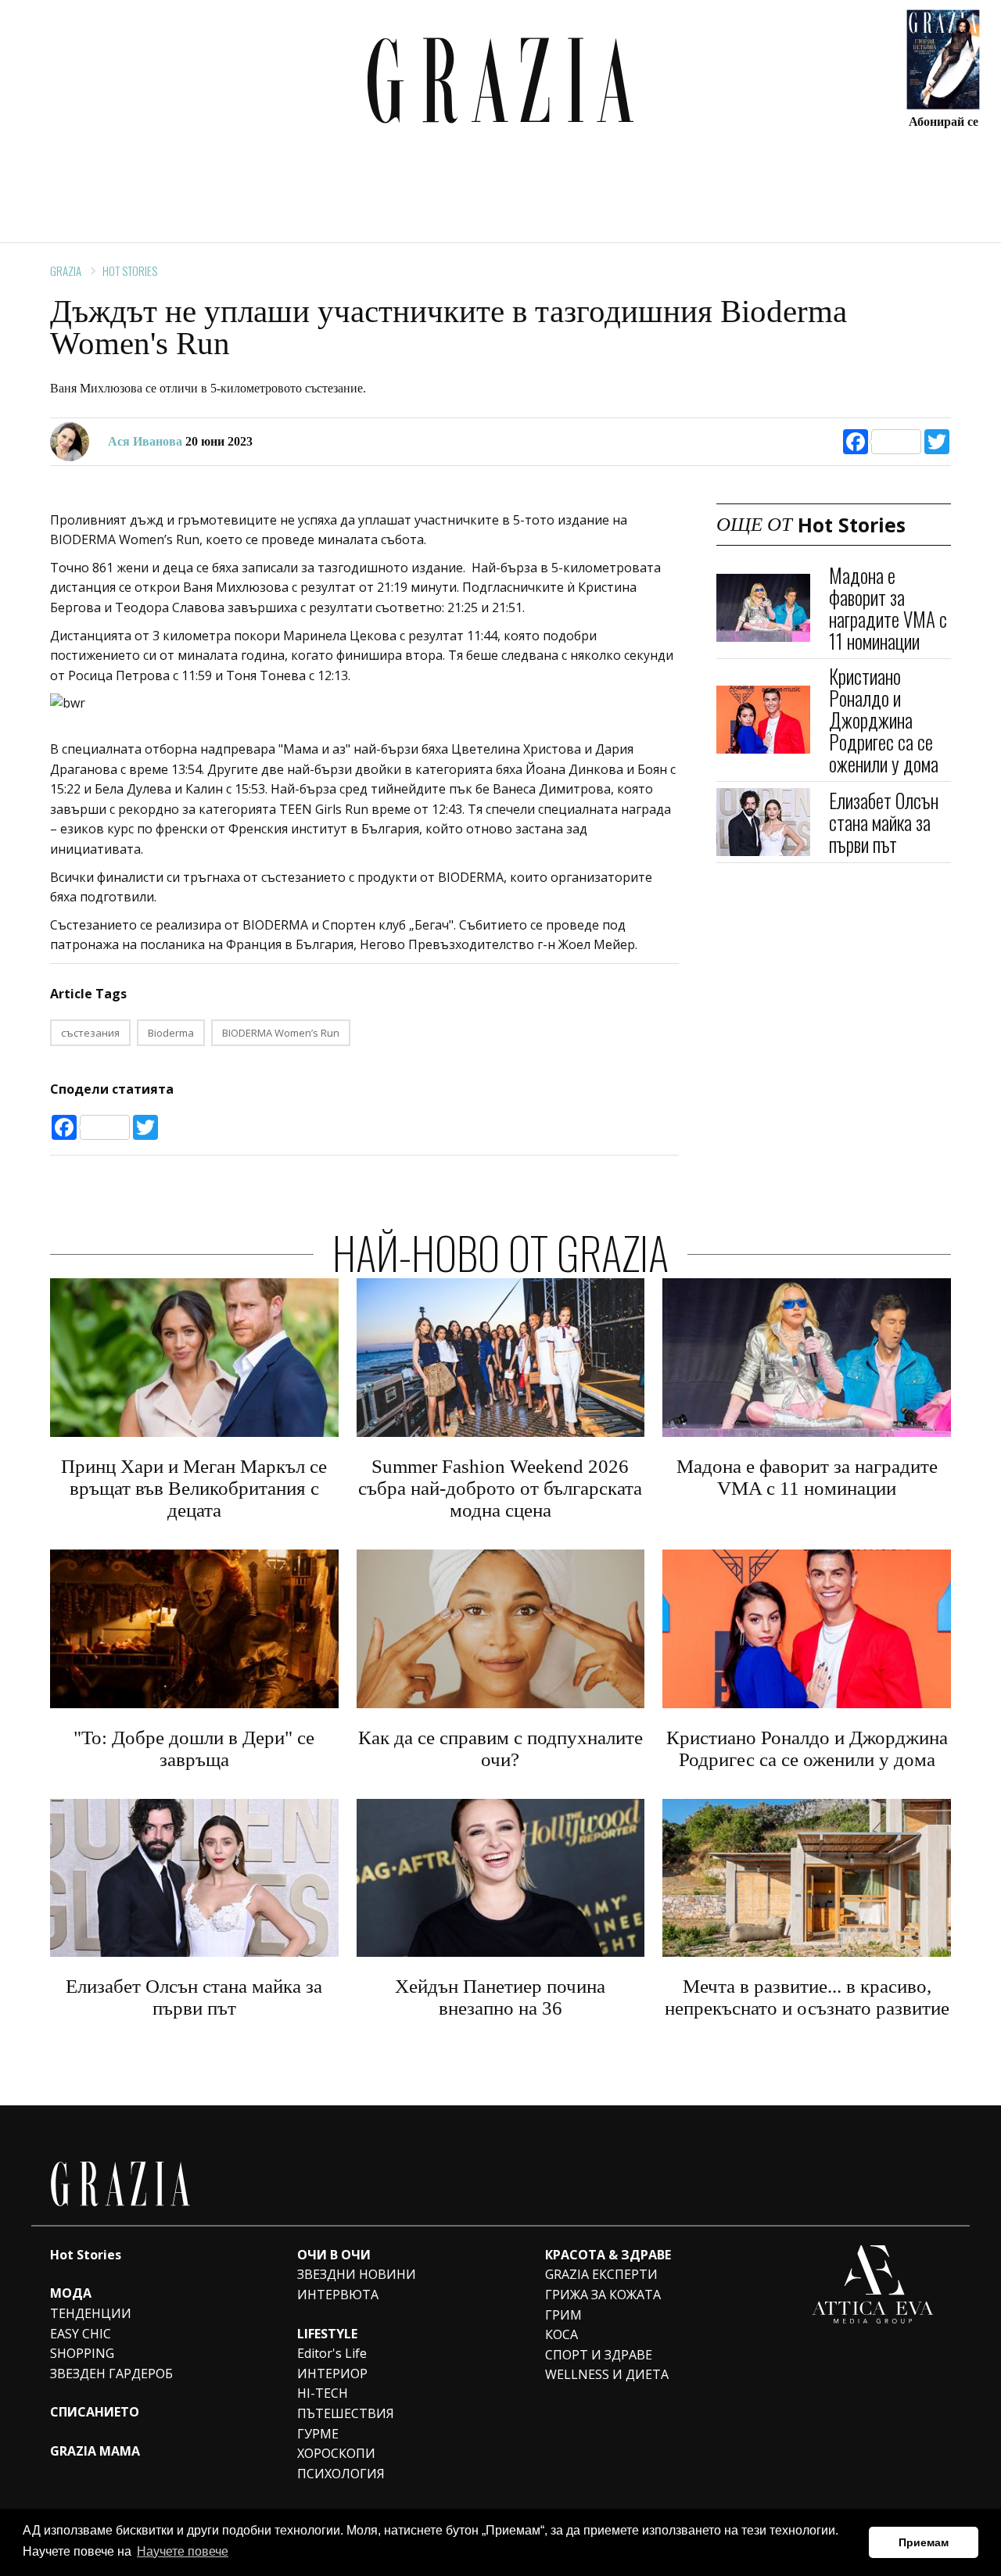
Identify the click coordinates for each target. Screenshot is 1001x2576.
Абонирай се (944, 121)
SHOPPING (82, 2353)
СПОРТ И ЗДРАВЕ (599, 2355)
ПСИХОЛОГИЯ (341, 2474)
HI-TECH (323, 2393)
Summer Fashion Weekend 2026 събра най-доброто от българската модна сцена (500, 1488)
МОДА (71, 2293)
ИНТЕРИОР (332, 2374)
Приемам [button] (924, 2542)
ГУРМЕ (318, 2434)
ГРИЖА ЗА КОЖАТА (603, 2295)
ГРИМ (563, 2315)
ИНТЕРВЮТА (338, 2295)
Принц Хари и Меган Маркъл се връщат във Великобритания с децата (194, 1488)
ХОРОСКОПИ (336, 2453)
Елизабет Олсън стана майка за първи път (884, 821)
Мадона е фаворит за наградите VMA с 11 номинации (888, 608)
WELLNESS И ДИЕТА (607, 2374)
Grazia (66, 270)
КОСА (561, 2334)
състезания (90, 1033)
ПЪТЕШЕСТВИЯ (346, 2413)
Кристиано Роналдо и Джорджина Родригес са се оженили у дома (884, 720)
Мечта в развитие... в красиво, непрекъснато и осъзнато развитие (807, 1997)
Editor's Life (332, 2353)
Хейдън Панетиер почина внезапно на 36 (500, 1997)
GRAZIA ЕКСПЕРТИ (601, 2274)
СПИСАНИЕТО (95, 2412)
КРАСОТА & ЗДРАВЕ (608, 2255)
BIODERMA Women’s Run (281, 1033)
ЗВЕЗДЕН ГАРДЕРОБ (111, 2374)
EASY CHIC (81, 2334)
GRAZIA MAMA (95, 2451)
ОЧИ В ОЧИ (334, 2255)
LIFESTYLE (327, 2334)
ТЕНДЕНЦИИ (91, 2313)
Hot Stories (130, 270)
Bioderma (171, 1033)
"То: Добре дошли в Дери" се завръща (194, 1748)
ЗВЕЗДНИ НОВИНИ (357, 2274)
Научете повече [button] (183, 2551)
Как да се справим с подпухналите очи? (500, 1748)
